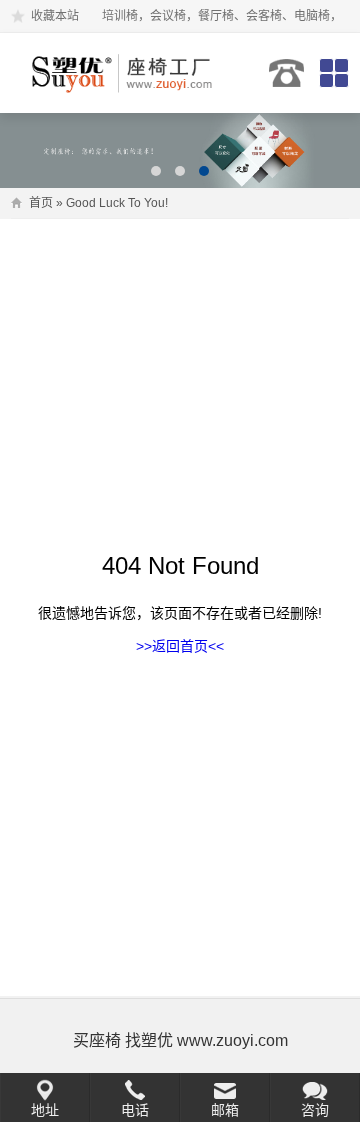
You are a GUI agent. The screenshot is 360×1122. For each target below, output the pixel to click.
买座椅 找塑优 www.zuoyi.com (180, 1040)
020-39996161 (286, 73)
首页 (41, 203)
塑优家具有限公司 (123, 73)
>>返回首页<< (180, 646)
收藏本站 (55, 16)
